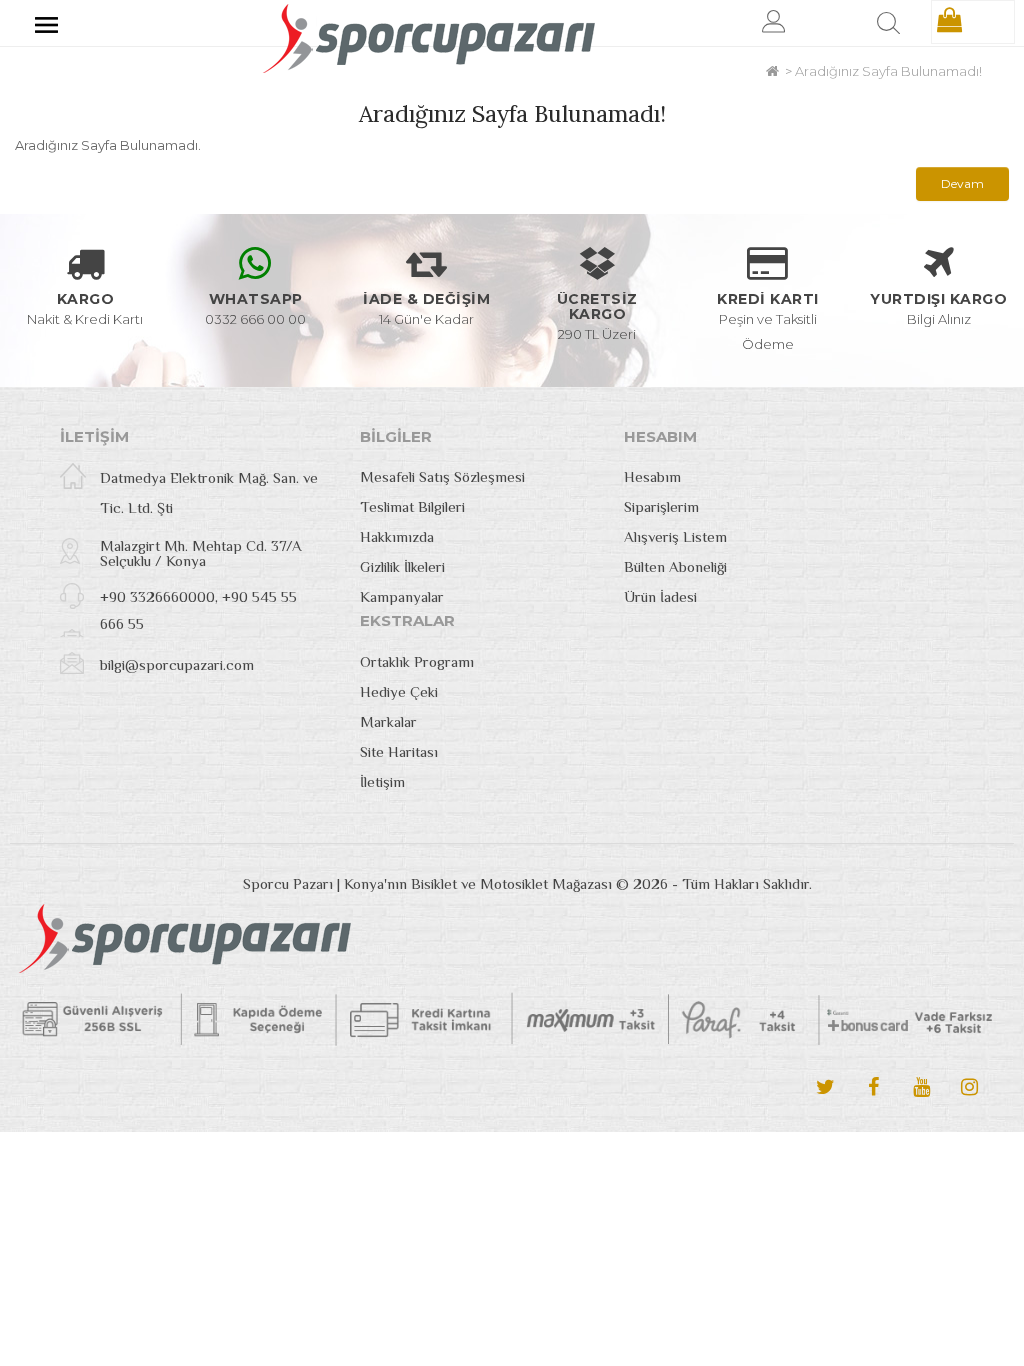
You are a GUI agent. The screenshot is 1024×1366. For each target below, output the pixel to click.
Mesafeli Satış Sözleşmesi (442, 476)
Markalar (388, 721)
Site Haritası (399, 751)
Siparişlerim (661, 506)
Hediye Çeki (399, 691)
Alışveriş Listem (675, 536)
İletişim (382, 781)
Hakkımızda (397, 536)
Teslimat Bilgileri (412, 506)
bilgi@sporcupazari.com (177, 664)
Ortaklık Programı (417, 661)
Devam (962, 183)
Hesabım (652, 476)
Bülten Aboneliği (675, 566)
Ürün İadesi (660, 596)
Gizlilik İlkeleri (402, 566)
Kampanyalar (402, 596)
